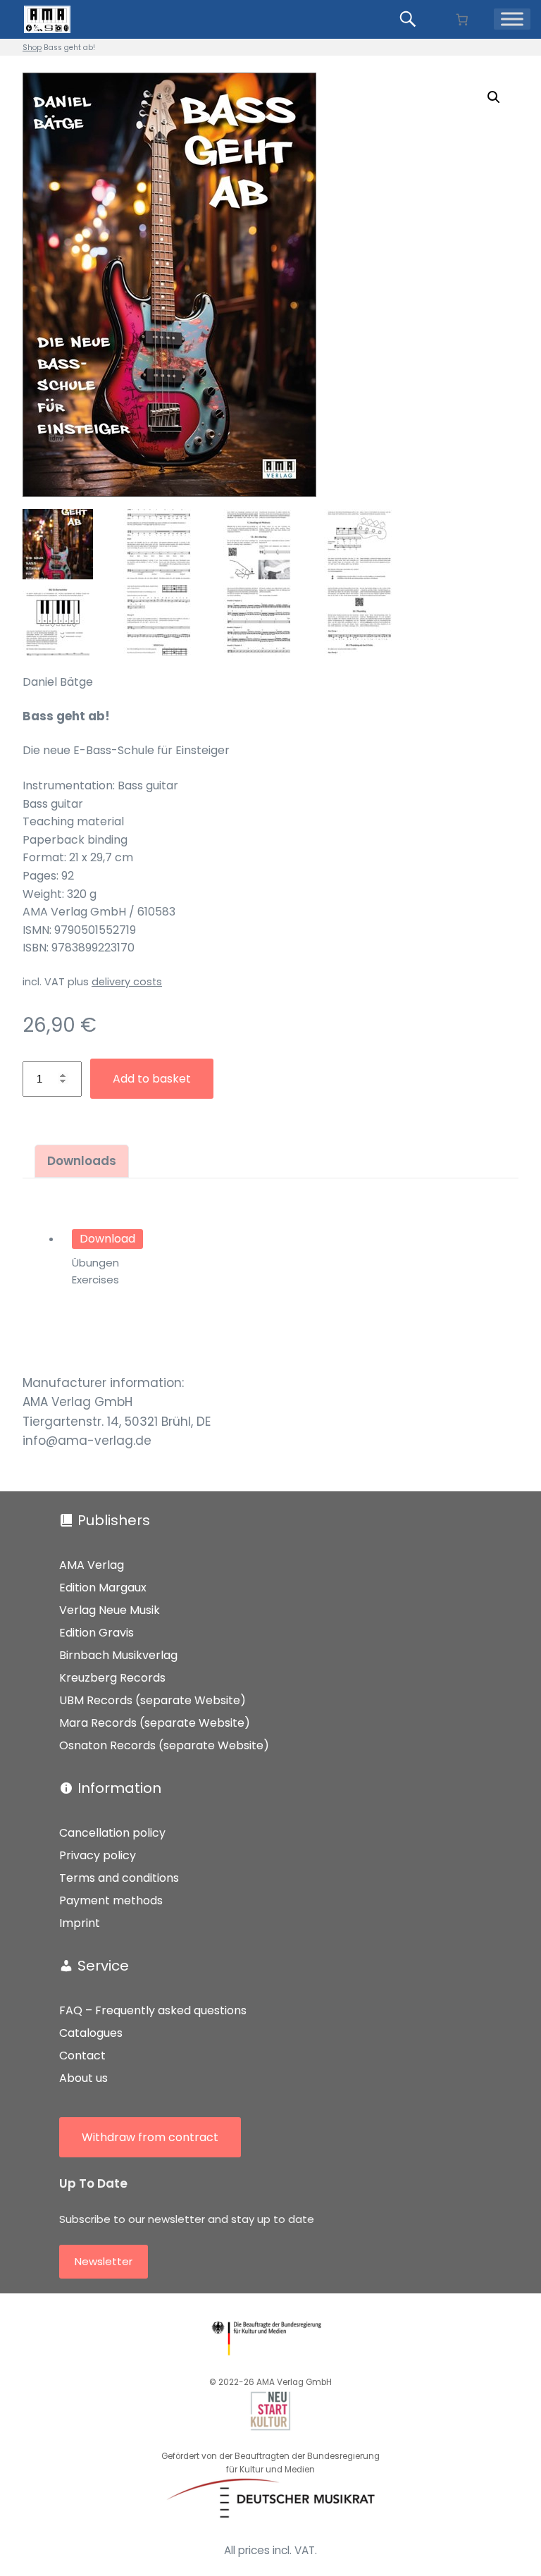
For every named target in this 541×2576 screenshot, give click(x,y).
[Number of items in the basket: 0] (462, 19)
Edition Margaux (103, 1588)
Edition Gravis (97, 1633)
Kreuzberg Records (112, 1678)
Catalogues (91, 2033)
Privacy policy (98, 1855)
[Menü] (512, 19)
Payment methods (111, 1900)
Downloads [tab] (82, 1161)
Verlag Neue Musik (110, 1610)
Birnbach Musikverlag (118, 1655)
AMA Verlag (92, 1565)
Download (107, 1239)
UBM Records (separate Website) (153, 1700)
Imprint (80, 1923)
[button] (494, 97)
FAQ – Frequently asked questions (153, 2010)
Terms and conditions (119, 1878)
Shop (32, 48)
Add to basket (152, 1079)
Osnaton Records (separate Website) (164, 1745)
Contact (82, 2056)
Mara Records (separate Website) (155, 1723)
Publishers (114, 1520)
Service (103, 1966)
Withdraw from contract (150, 2137)
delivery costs (127, 982)
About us (83, 2078)
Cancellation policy (112, 1833)
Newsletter (104, 2261)
